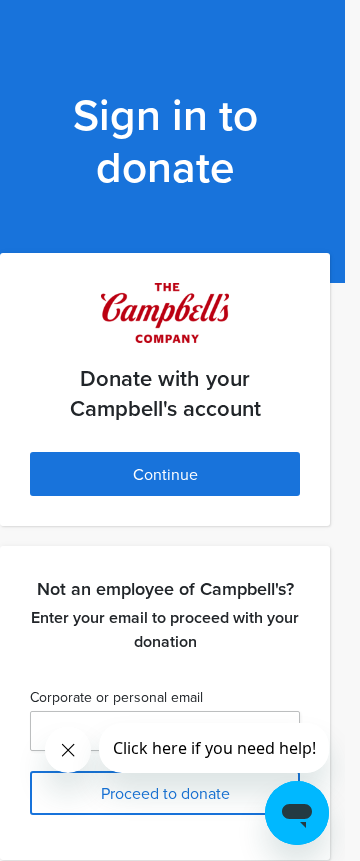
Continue (165, 474)
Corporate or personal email (116, 697)
